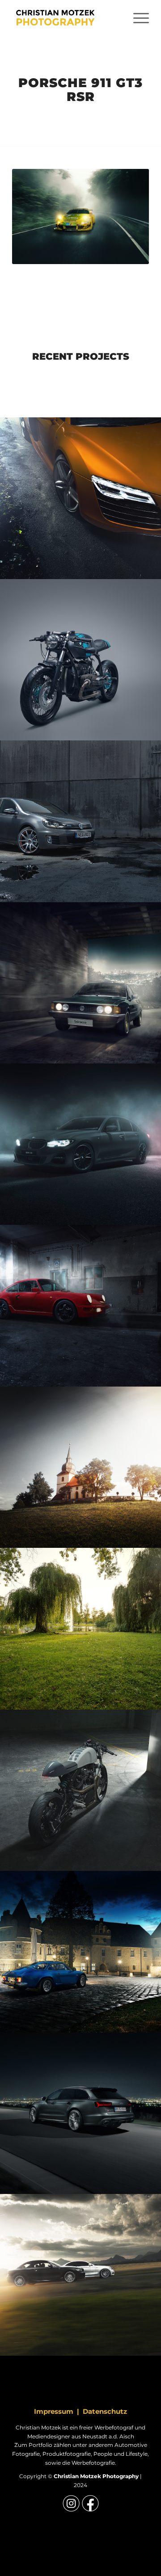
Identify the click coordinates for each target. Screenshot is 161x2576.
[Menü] (137, 18)
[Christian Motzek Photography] (67, 18)
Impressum (54, 2411)
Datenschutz (105, 2411)
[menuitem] (137, 18)
